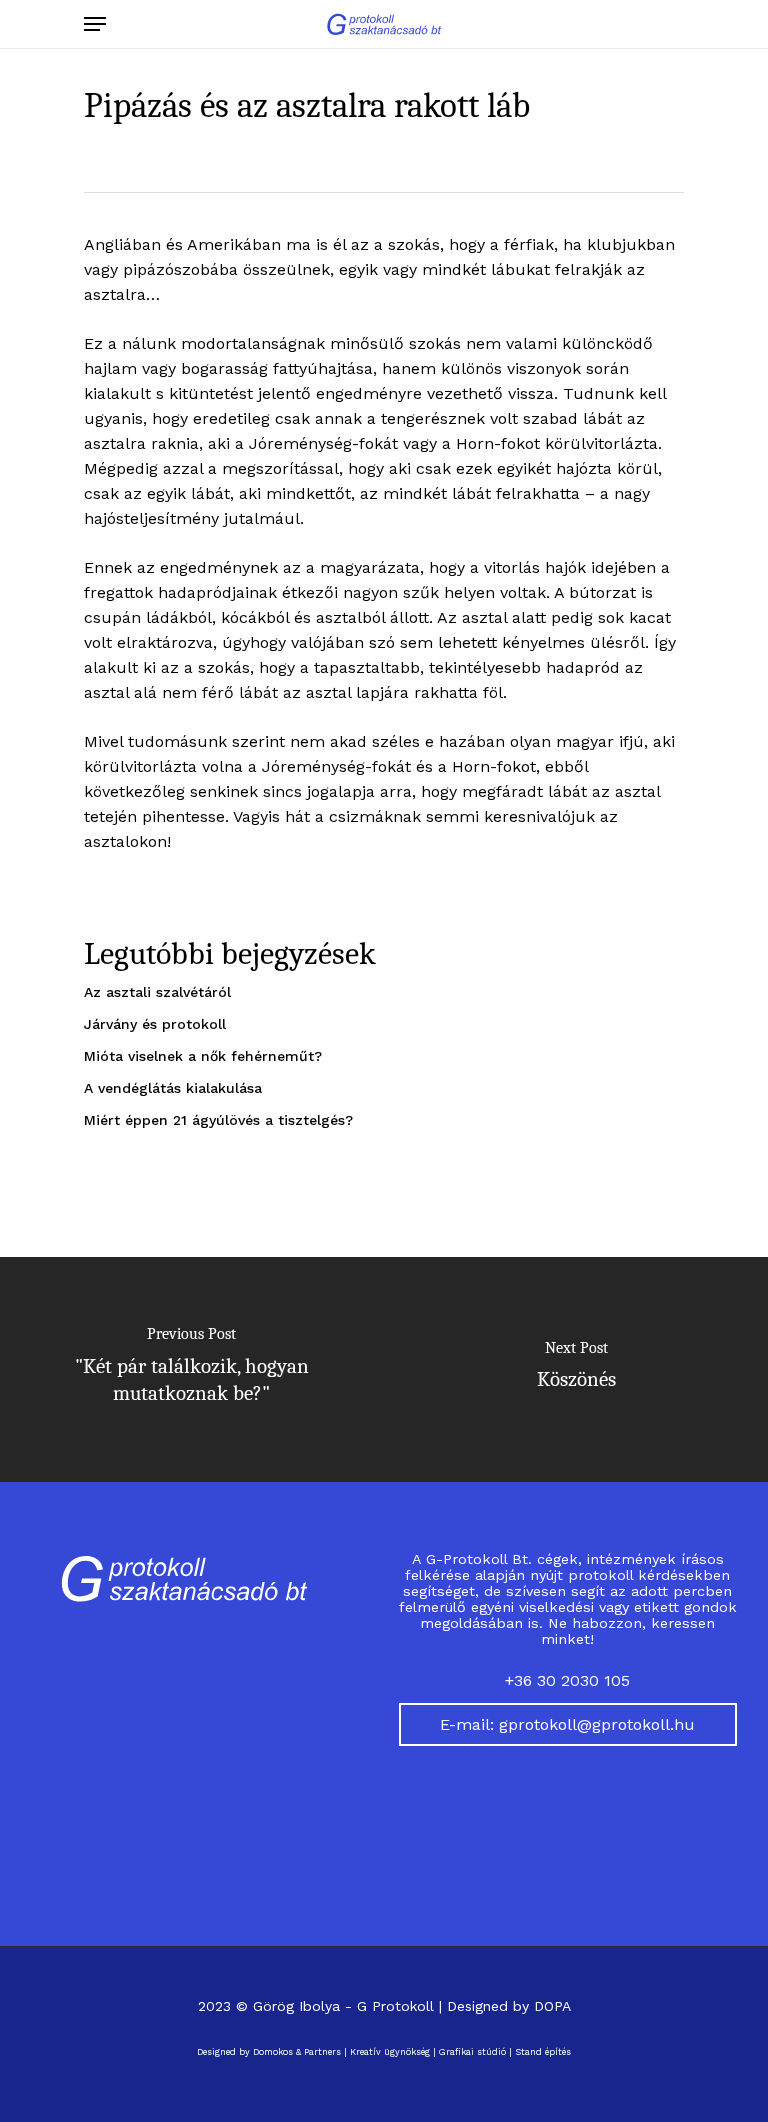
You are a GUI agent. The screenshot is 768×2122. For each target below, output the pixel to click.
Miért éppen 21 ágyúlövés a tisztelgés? (218, 1120)
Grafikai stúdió (472, 2052)
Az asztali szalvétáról (157, 992)
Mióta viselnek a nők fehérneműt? (203, 1056)
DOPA (552, 2006)
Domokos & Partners (297, 2052)
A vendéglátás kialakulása (173, 1088)
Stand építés (543, 2052)
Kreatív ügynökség (390, 2052)
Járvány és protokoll (155, 1024)
